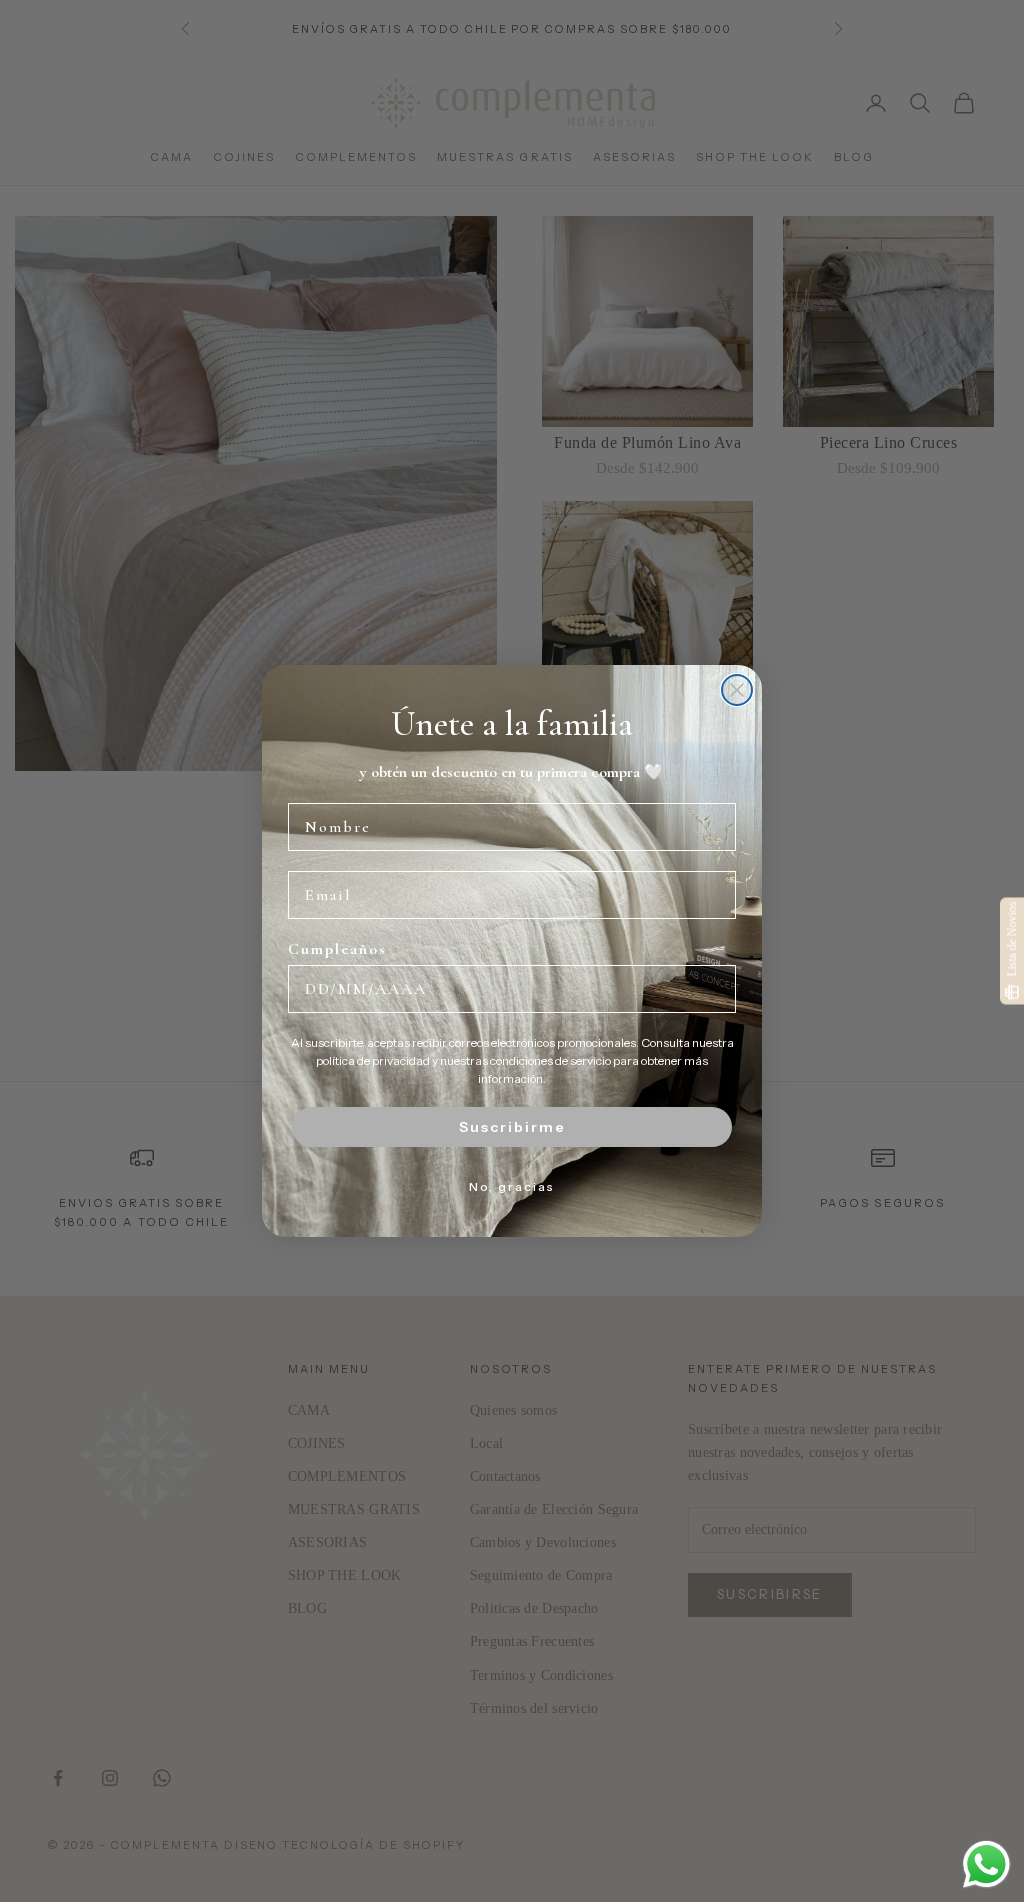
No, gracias (512, 1186)
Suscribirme (512, 1127)
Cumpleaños (337, 949)
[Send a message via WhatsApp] (986, 1864)
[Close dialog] (737, 690)
